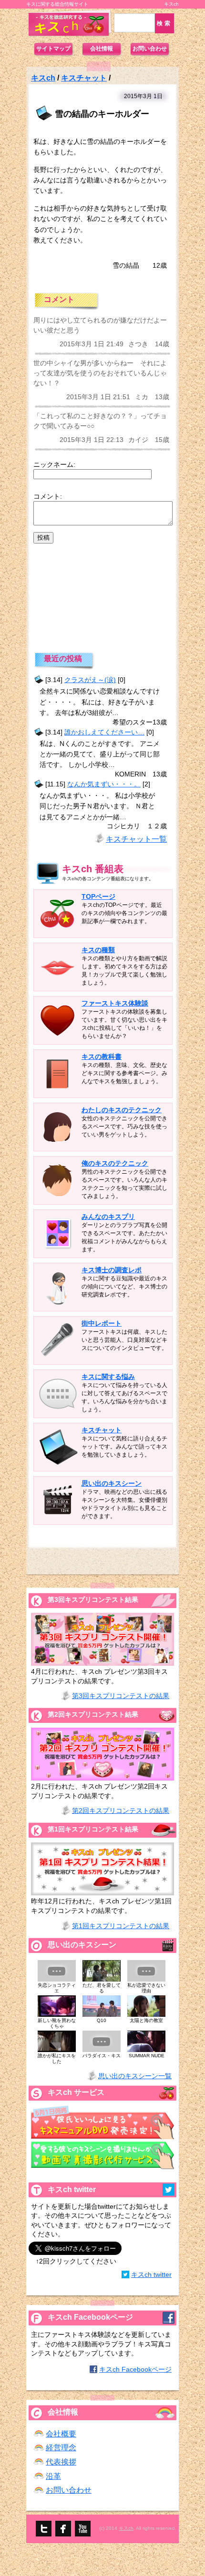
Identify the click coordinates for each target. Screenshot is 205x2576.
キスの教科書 (102, 1057)
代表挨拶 (61, 2462)
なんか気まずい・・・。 (104, 784)
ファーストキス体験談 (115, 1003)
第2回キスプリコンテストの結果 (121, 1811)
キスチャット (84, 78)
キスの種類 (98, 950)
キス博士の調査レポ (112, 1270)
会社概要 (61, 2434)
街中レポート (102, 1323)
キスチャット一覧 (136, 839)
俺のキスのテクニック (115, 1163)
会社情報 (102, 49)
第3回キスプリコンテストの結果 (121, 1696)
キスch (43, 78)
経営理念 (61, 2448)
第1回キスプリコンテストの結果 (121, 1926)
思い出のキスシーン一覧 (135, 2076)
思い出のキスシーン (112, 1483)
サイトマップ (53, 49)
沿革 (53, 2476)
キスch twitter (151, 2274)
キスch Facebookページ (135, 2369)
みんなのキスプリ (108, 1217)
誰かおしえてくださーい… (104, 732)
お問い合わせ (150, 49)
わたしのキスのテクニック (122, 1110)
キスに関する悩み (108, 1377)
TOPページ (98, 896)
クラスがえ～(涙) (90, 680)
